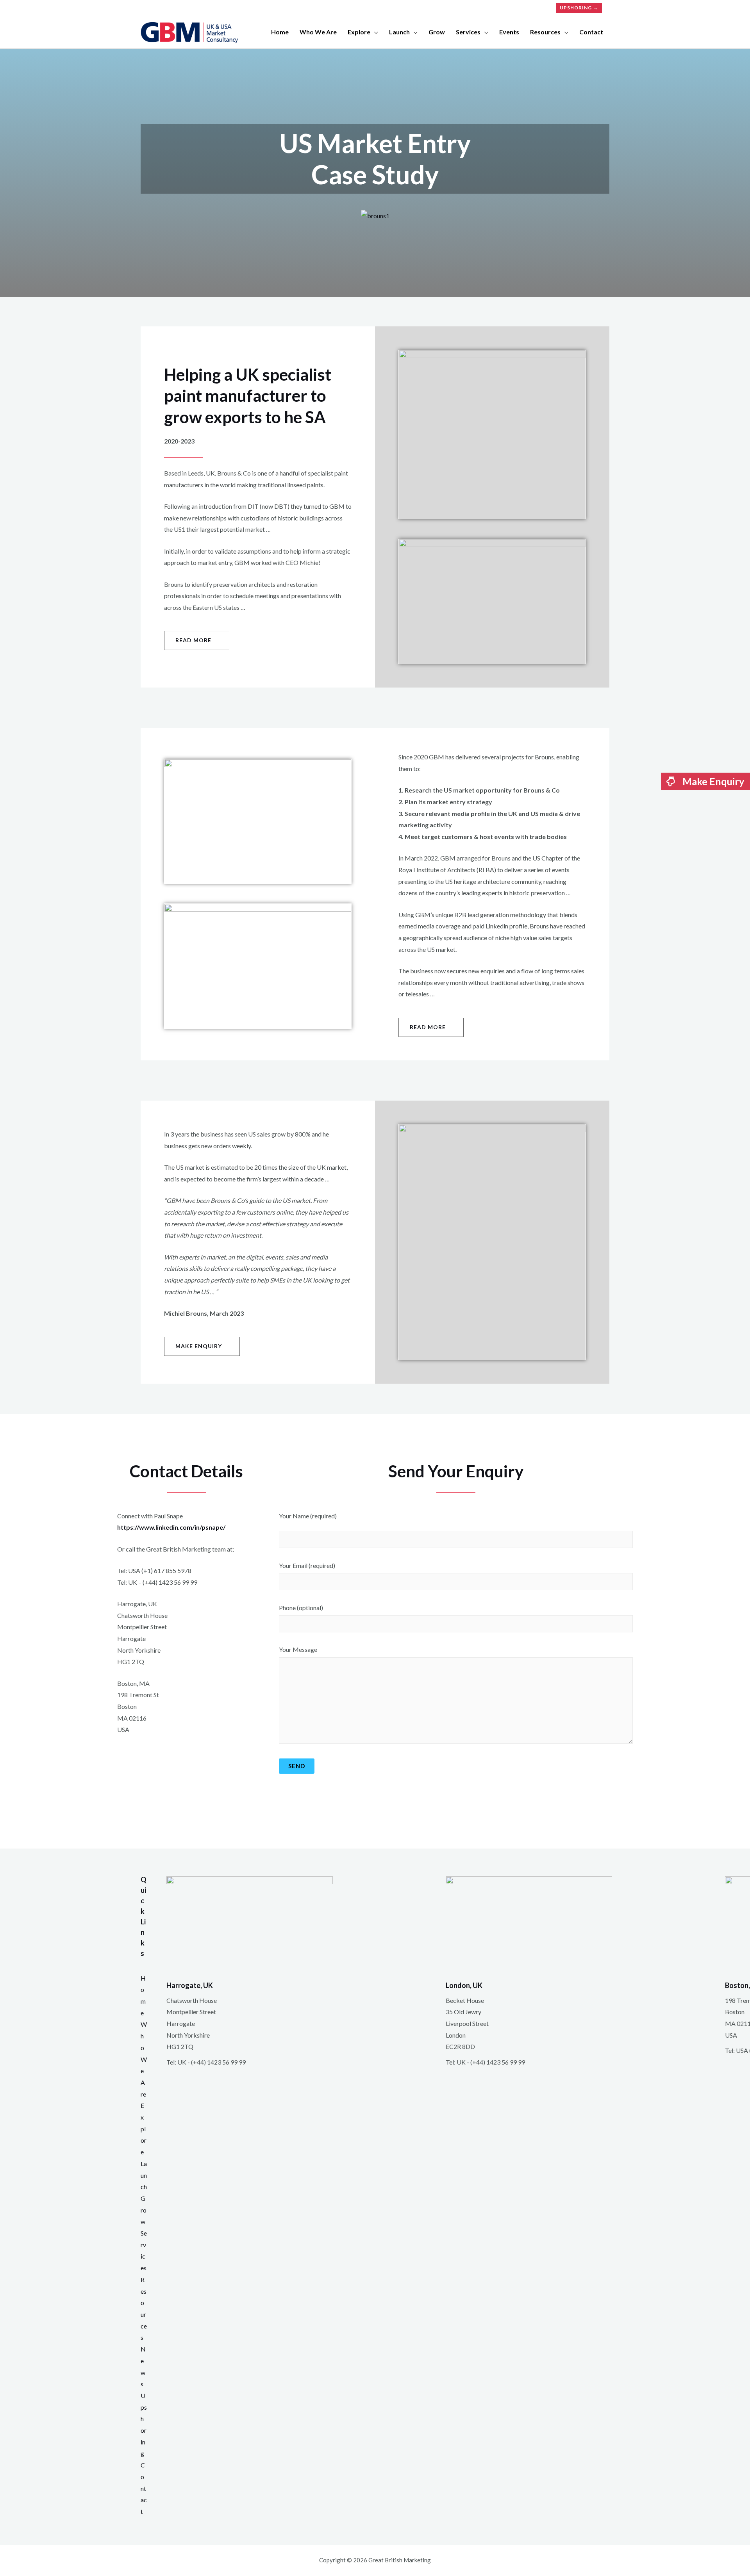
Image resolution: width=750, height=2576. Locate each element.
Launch (399, 32)
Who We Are (144, 2059)
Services (468, 32)
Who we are (318, 32)
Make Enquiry (712, 781)
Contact (591, 32)
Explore (359, 32)
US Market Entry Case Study (375, 159)
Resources (545, 32)
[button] (197, 640)
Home (280, 32)
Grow (437, 32)
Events (509, 32)
